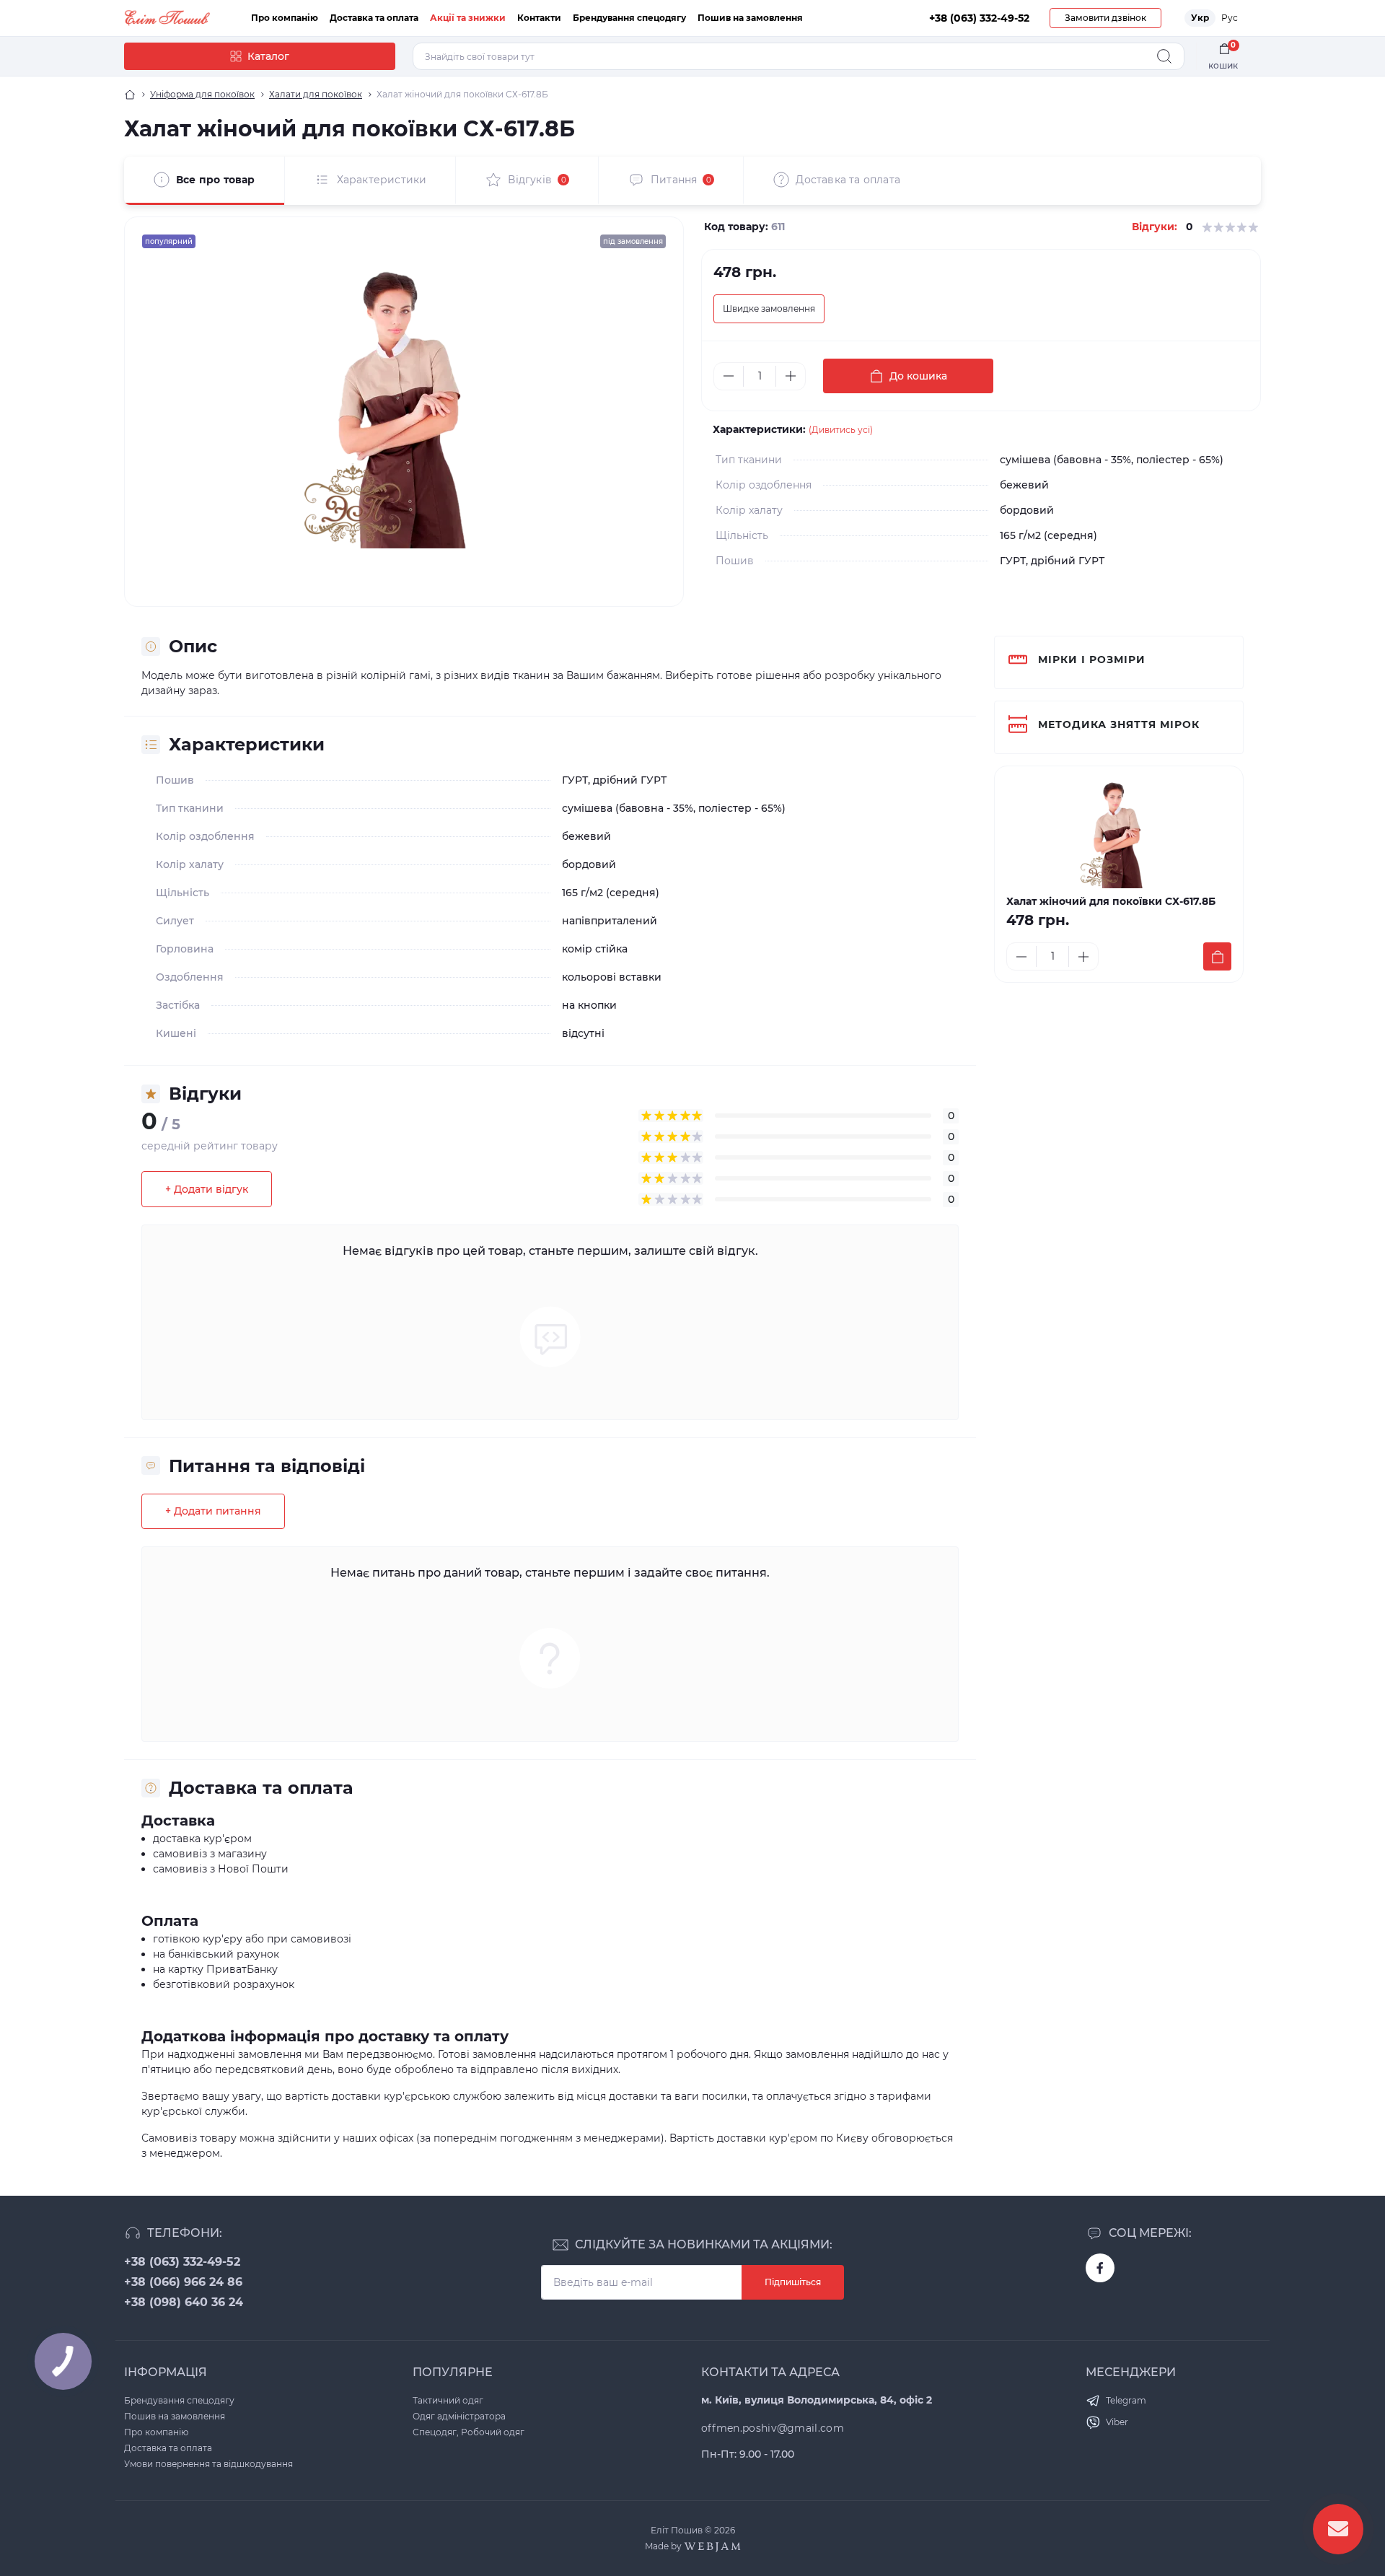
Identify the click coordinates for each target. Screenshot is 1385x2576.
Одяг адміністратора (459, 2416)
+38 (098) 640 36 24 (184, 2302)
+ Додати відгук (207, 1189)
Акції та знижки (468, 18)
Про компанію (285, 18)
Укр (1200, 18)
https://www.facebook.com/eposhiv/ (1100, 2268)
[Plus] (791, 376)
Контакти (539, 18)
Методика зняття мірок (1119, 724)
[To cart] (1217, 956)
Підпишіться (793, 2282)
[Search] (1164, 56)
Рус (1230, 18)
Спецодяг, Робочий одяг (469, 2432)
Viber (1117, 2422)
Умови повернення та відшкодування (208, 2464)
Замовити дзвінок (1105, 18)
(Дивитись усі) (841, 430)
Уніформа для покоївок (202, 94)
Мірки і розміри (1092, 660)
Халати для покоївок (316, 94)
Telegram (1126, 2400)
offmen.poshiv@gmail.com (773, 2428)
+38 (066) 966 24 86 (183, 2282)
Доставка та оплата (374, 18)
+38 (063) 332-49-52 (182, 2262)
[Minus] (729, 376)
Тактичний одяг (448, 2400)
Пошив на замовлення (750, 18)
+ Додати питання (213, 1511)
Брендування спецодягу (629, 18)
